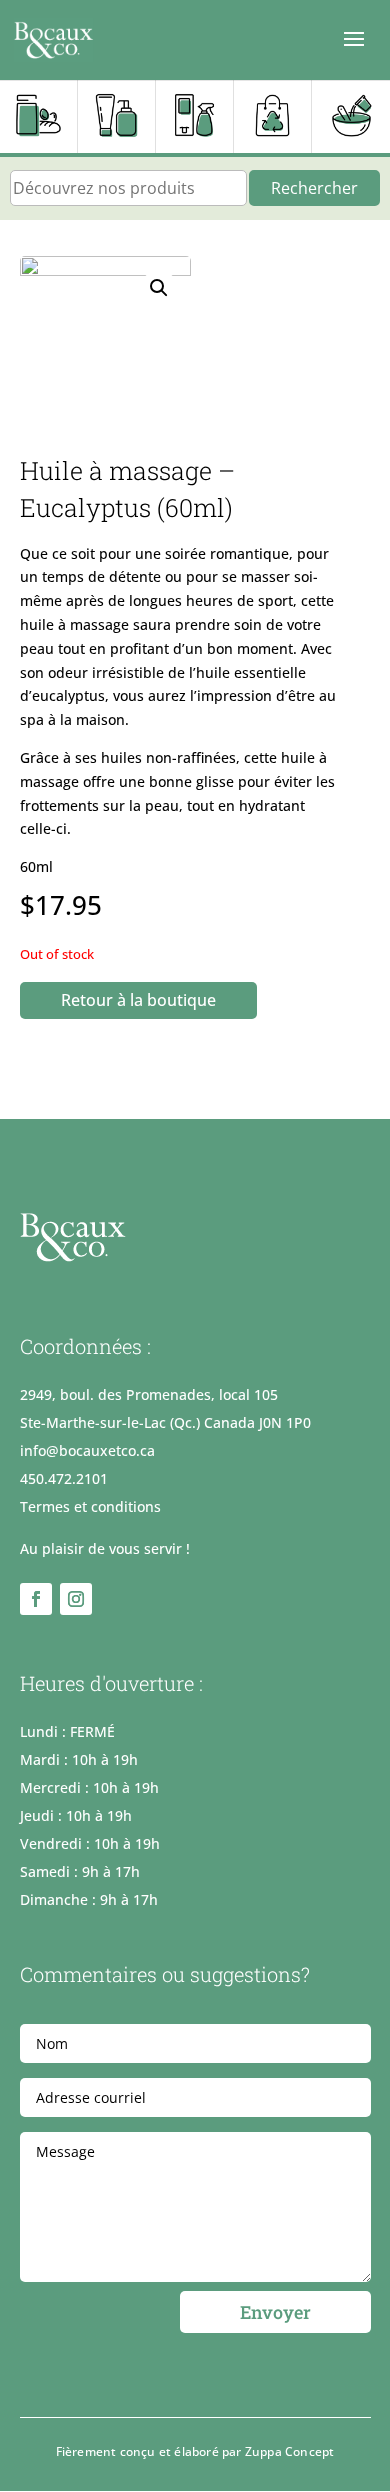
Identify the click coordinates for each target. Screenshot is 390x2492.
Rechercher (314, 188)
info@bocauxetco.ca (87, 1450)
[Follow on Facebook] (36, 1599)
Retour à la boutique (138, 1000)
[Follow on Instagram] (76, 1599)
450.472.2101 (64, 1478)
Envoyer (275, 2312)
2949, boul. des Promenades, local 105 (149, 1394)
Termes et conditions (90, 1506)
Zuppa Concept (290, 2451)
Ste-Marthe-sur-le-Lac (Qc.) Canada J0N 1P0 (165, 1422)
